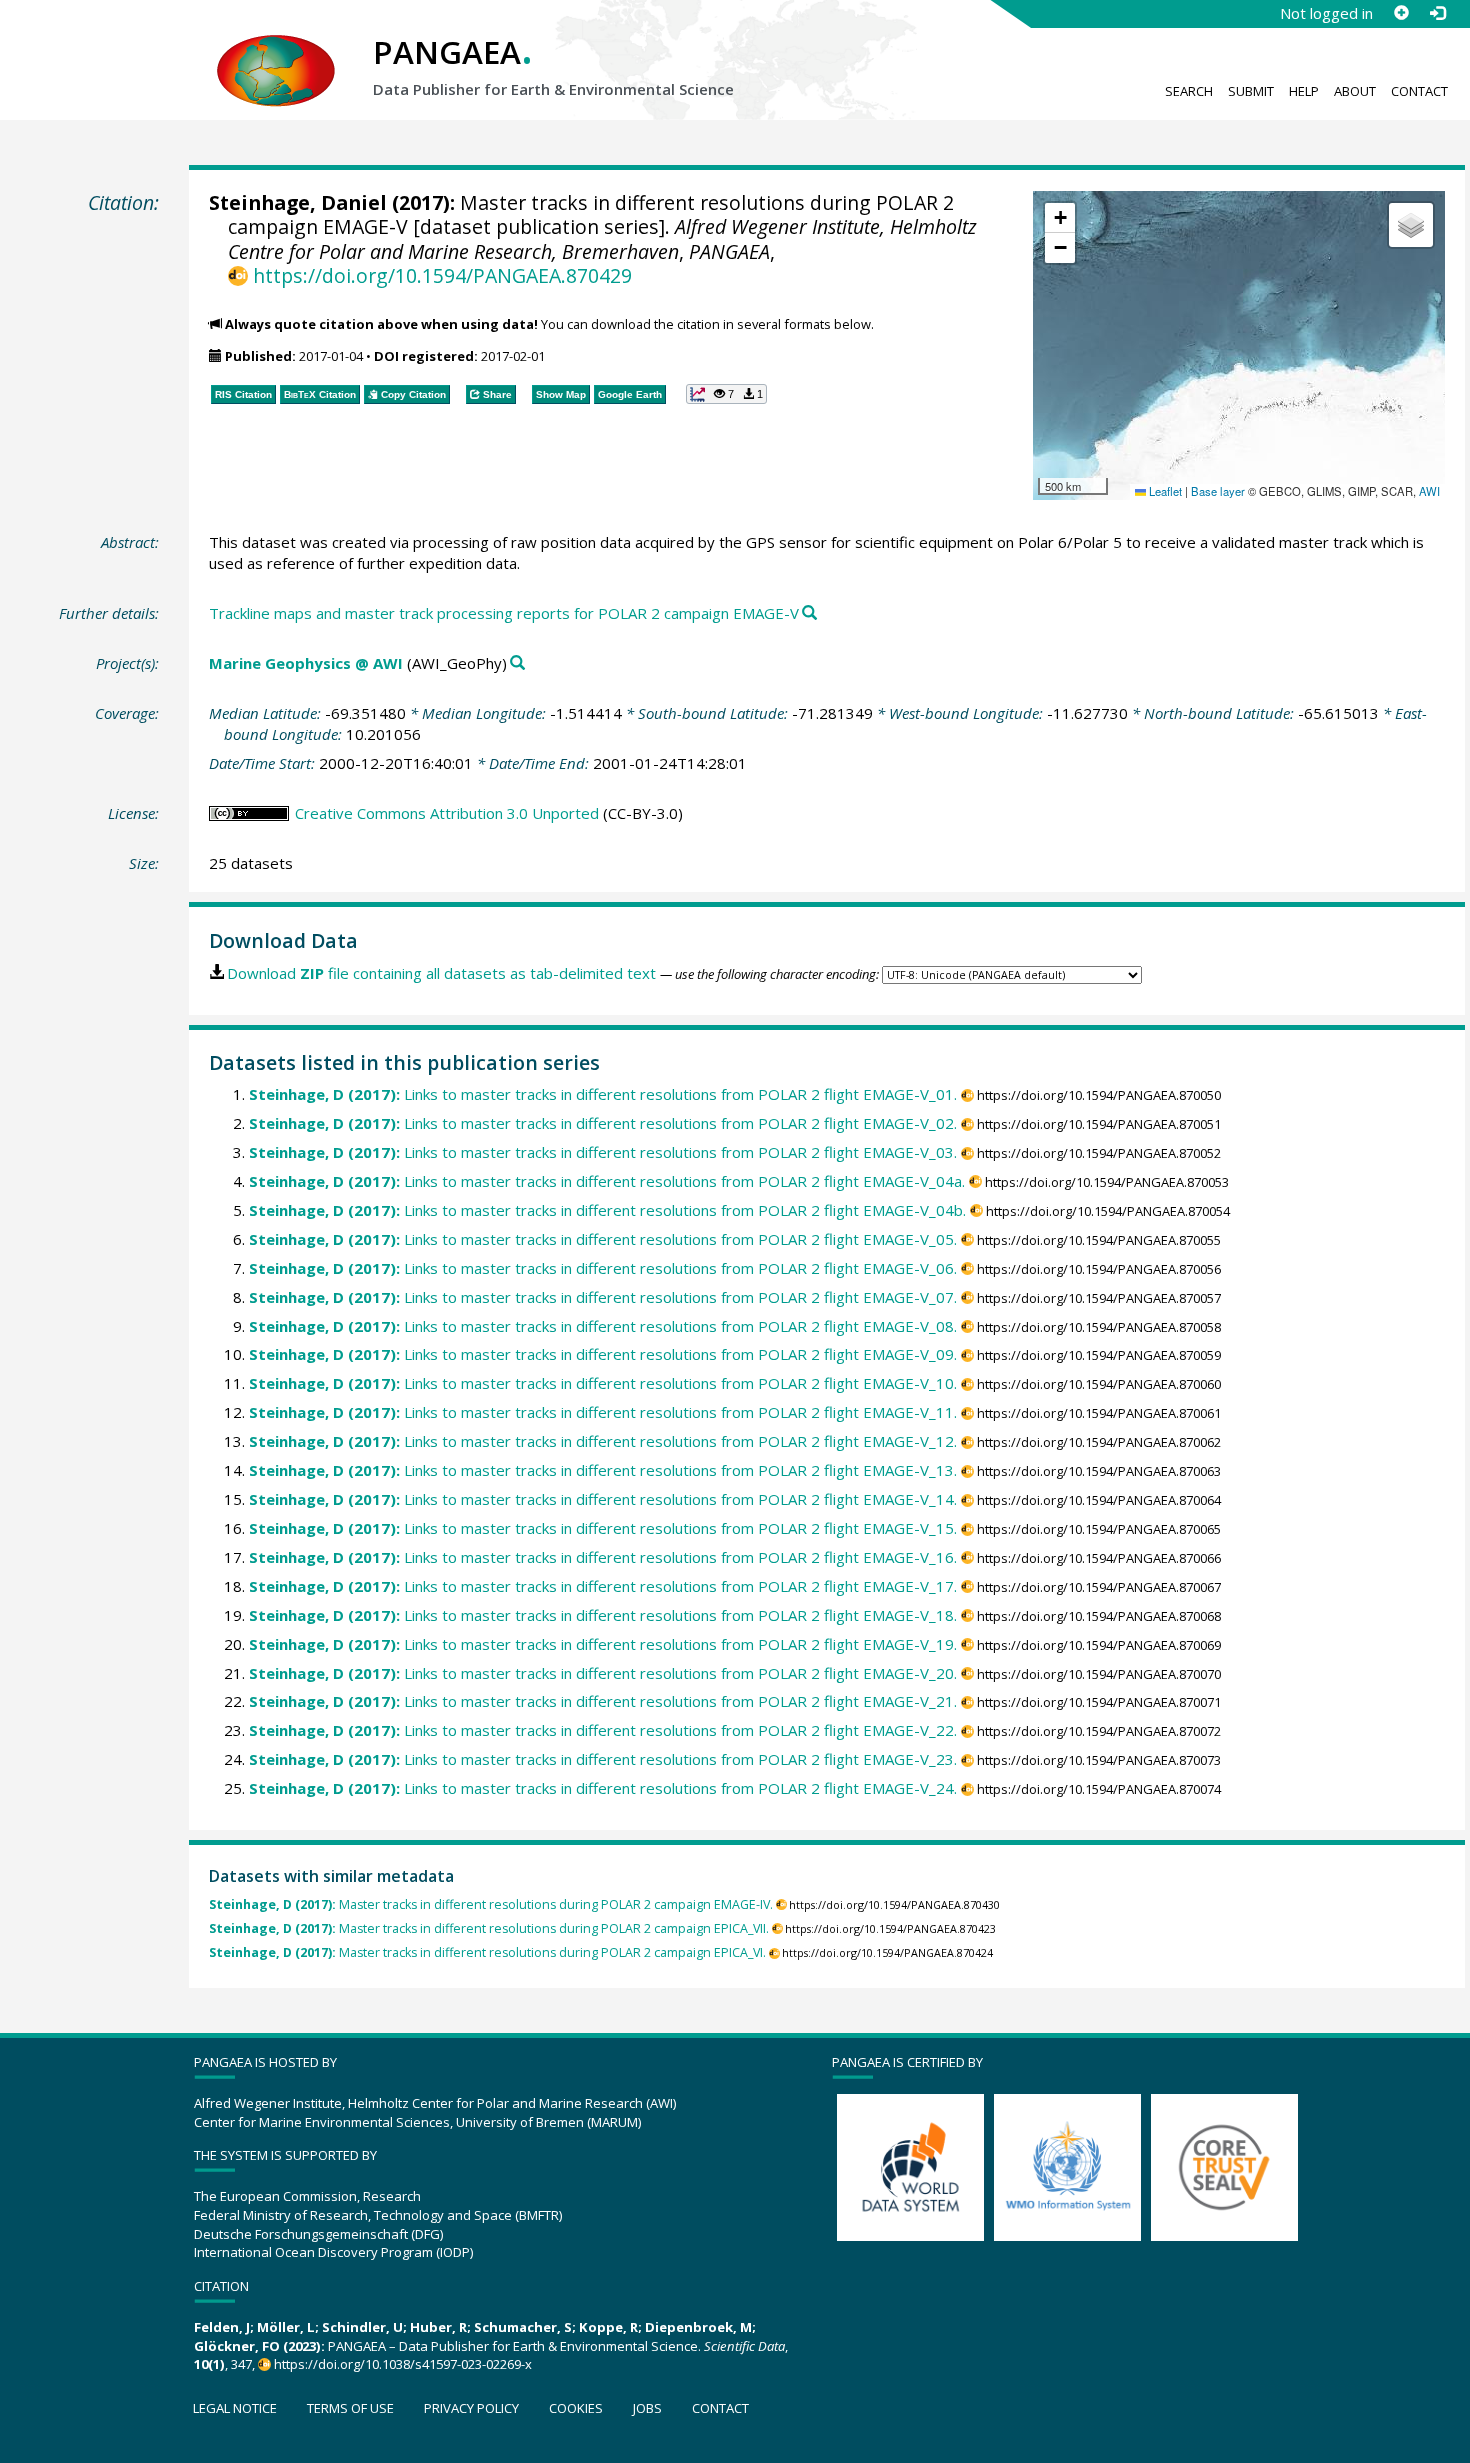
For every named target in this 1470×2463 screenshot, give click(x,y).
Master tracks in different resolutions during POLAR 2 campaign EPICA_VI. (487, 1952)
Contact (1419, 91)
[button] (1060, 218)
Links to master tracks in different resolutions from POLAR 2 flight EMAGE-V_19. (603, 1644)
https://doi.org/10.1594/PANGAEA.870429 (442, 275)
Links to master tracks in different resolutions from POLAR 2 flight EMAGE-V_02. (603, 1123)
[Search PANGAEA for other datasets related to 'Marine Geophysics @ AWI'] (517, 663)
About (1355, 91)
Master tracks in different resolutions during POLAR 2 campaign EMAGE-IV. (491, 1904)
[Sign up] (1401, 13)
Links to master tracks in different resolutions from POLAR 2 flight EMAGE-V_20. (603, 1673)
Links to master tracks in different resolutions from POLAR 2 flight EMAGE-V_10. (603, 1383)
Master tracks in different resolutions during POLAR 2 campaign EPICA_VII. (489, 1928)
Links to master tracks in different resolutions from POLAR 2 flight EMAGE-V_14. (603, 1499)
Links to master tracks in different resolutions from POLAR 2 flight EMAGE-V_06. (603, 1268)
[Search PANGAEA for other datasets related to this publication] (809, 613)
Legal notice (235, 2408)
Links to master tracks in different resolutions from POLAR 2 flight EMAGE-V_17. (603, 1586)
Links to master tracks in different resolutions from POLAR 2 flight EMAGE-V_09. (603, 1354)
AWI (1429, 491)
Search (1189, 91)
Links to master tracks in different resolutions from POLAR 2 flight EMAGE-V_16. (603, 1557)
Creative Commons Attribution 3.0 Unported (447, 813)
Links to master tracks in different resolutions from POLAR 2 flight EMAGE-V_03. (603, 1152)
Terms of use (350, 2408)
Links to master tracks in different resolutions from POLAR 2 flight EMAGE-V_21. (603, 1701)
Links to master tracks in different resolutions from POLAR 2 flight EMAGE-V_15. (603, 1528)
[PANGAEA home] (276, 51)
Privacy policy (471, 2408)
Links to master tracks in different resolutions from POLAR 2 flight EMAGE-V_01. (603, 1094)
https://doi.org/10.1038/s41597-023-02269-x (403, 2364)
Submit (1251, 91)
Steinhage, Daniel (298, 202)
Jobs (647, 2408)
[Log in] (1437, 13)
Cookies (576, 2408)
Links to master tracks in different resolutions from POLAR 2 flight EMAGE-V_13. (603, 1470)
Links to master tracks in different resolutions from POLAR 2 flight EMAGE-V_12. (603, 1441)
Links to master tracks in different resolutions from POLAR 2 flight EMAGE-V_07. (603, 1297)
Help (1304, 91)
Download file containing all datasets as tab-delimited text (441, 973)
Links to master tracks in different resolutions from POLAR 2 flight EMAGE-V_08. (603, 1326)
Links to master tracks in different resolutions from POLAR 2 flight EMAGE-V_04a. (607, 1181)
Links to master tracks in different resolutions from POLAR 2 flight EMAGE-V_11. (603, 1412)
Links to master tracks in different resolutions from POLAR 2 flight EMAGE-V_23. (603, 1759)
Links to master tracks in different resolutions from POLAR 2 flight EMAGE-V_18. (603, 1615)
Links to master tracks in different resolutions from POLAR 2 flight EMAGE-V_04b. (607, 1210)
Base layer (1218, 491)
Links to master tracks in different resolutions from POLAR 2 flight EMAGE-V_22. (603, 1730)
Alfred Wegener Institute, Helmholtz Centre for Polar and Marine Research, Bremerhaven (602, 238)
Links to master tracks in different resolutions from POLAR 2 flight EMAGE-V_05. (603, 1239)
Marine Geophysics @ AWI (306, 663)
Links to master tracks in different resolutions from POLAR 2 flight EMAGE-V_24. (603, 1788)
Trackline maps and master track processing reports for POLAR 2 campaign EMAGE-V (504, 613)
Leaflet (1164, 491)
